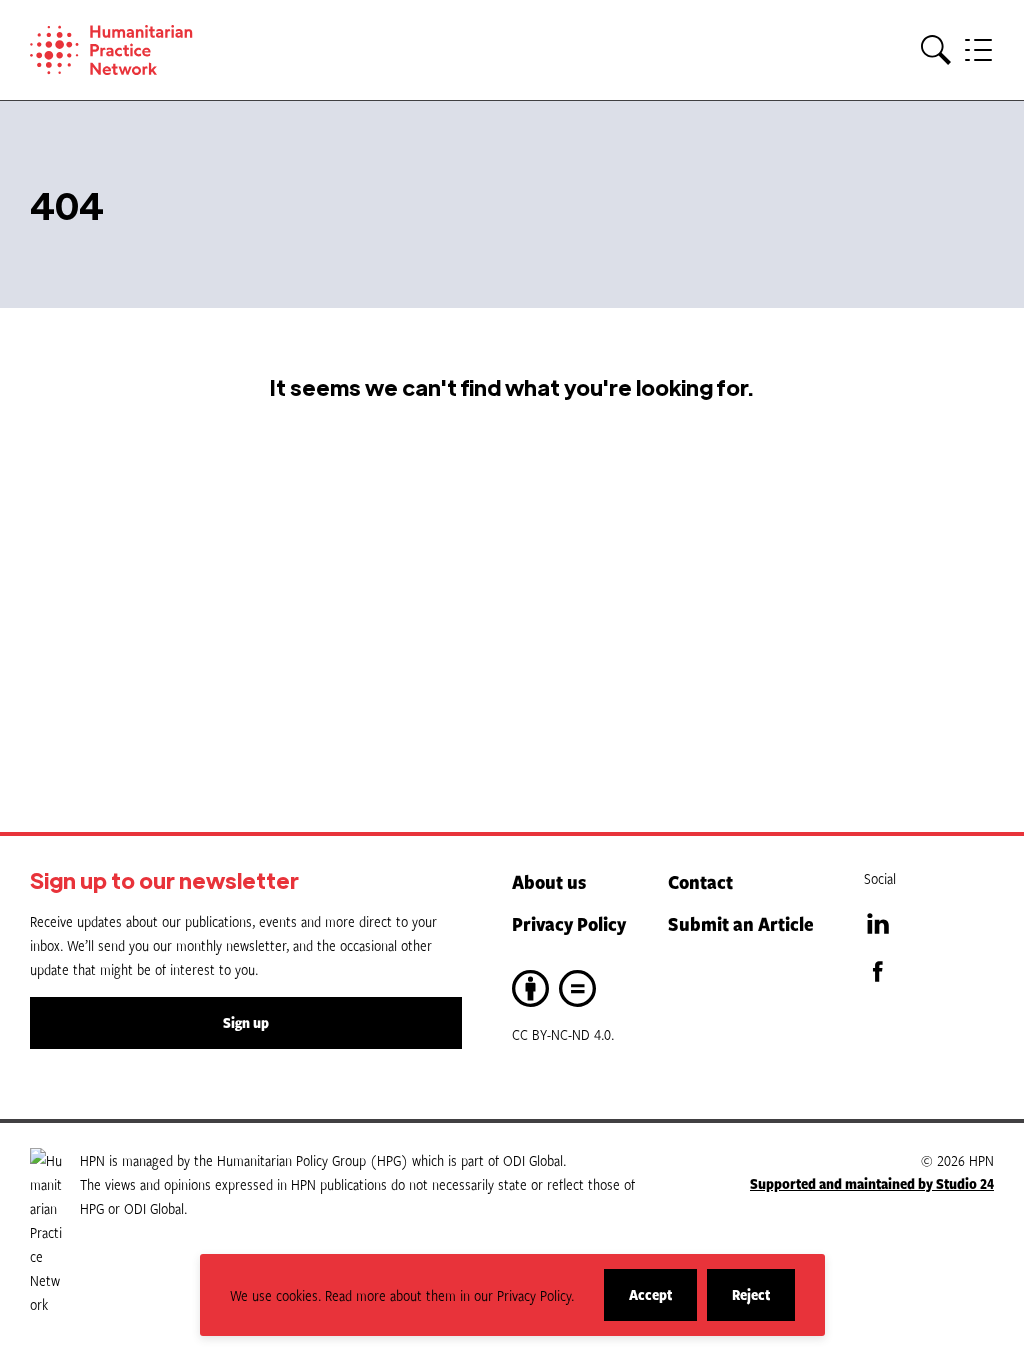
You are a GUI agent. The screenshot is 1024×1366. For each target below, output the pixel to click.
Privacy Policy (569, 923)
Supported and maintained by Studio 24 (872, 1183)
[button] (936, 50)
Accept (663, 1302)
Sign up (246, 1022)
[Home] (140, 50)
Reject (763, 1302)
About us (549, 881)
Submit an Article (741, 923)
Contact (700, 881)
